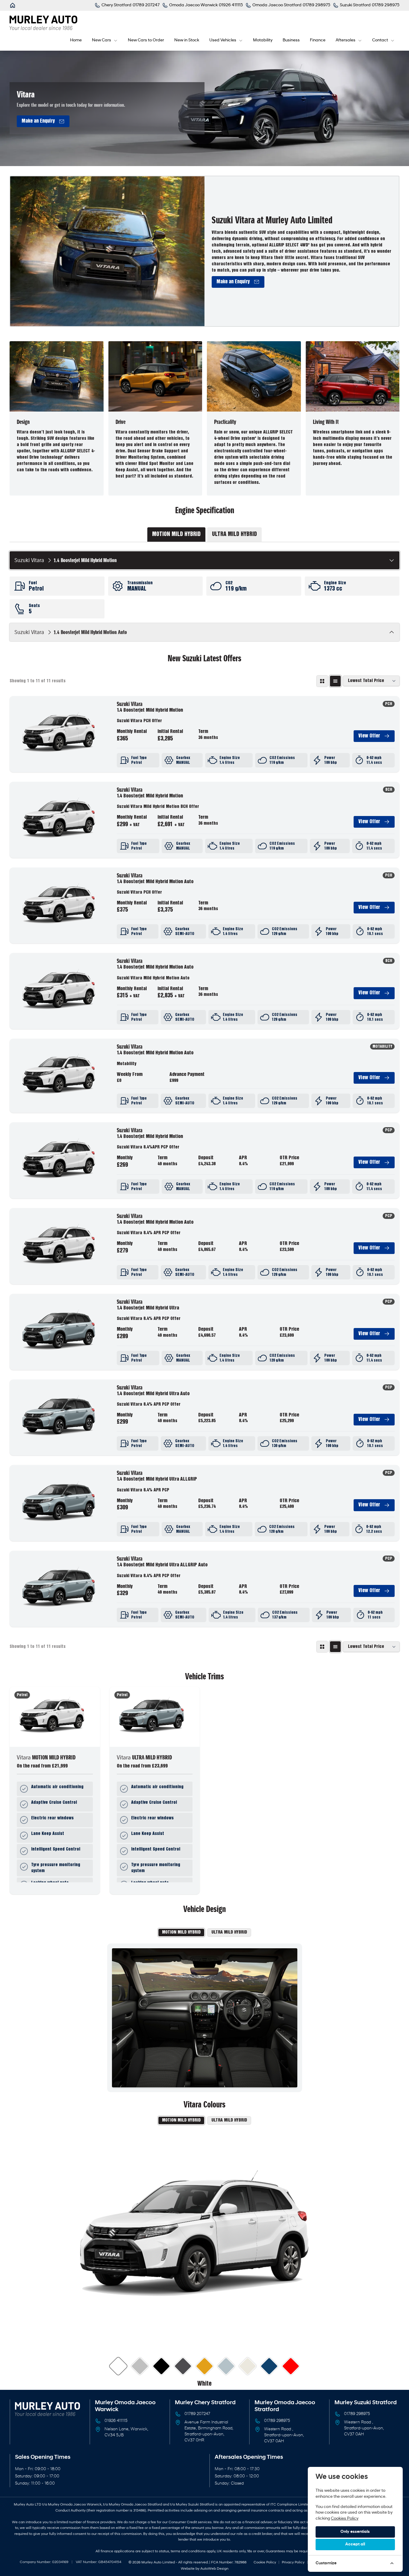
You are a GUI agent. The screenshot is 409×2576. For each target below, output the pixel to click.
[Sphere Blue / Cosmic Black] (269, 2366)
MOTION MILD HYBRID (181, 1932)
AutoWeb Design (214, 2569)
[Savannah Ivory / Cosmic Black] (248, 2366)
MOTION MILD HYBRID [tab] (176, 535)
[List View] (335, 681)
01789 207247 (197, 2414)
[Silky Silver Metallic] (140, 2366)
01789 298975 (277, 2421)
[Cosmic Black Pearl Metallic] (162, 2366)
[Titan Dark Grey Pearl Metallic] (183, 2366)
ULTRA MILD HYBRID (229, 1932)
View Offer (369, 736)
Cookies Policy (345, 2519)
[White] (118, 2366)
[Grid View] (322, 681)
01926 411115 (116, 2421)
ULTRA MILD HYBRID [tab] (234, 535)
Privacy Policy (293, 2563)
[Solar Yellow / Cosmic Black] (205, 2366)
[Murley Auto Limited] (13, 5)
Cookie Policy (265, 2563)
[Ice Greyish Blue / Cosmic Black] (226, 2366)
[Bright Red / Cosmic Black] (291, 2366)
